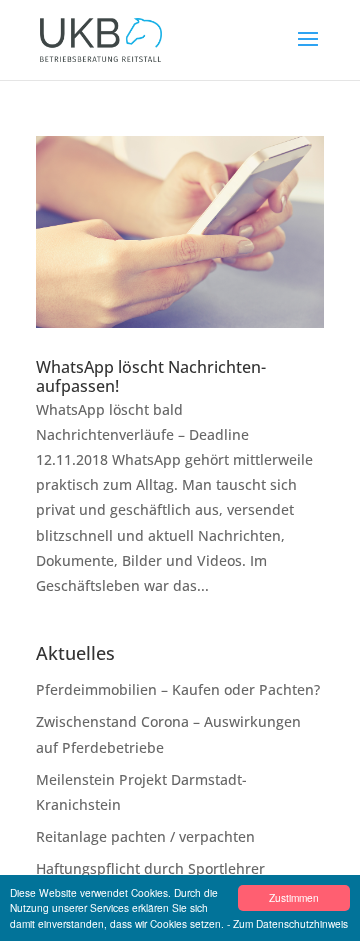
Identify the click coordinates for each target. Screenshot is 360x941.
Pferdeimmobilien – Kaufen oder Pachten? (178, 689)
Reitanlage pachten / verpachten (145, 836)
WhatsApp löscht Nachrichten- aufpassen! (151, 376)
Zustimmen (294, 897)
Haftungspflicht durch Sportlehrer (150, 868)
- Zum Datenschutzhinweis (287, 923)
